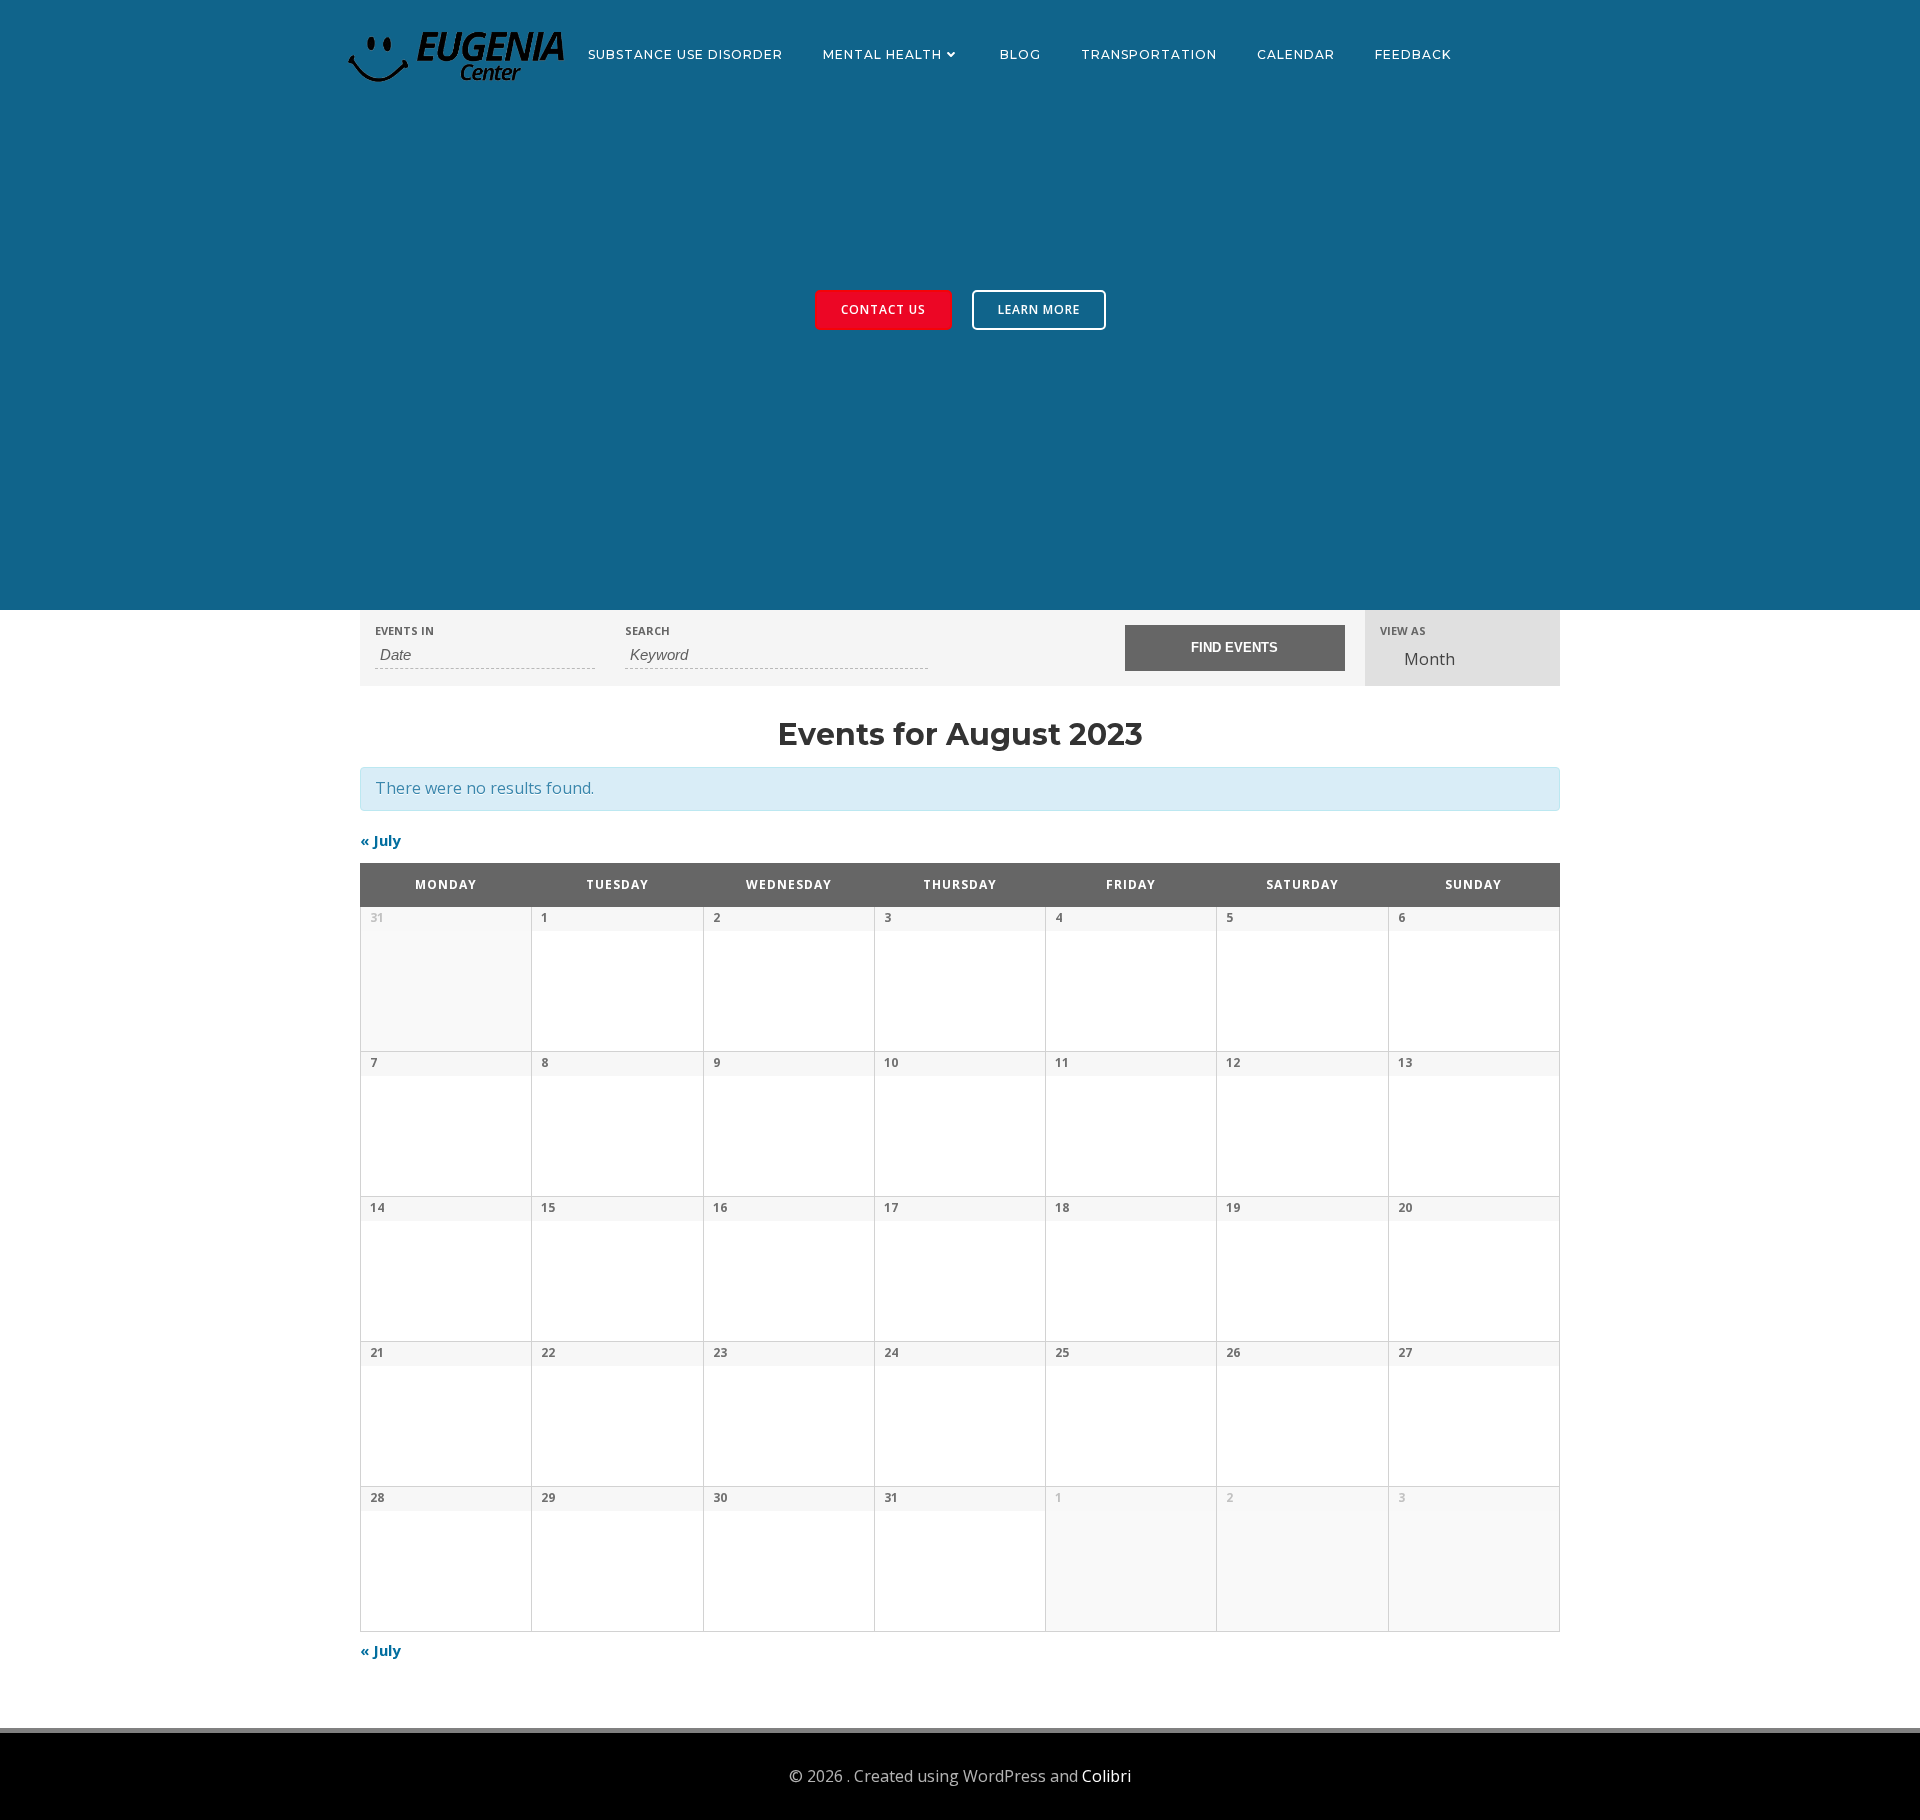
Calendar (1296, 54)
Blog (1020, 54)
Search (647, 630)
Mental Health (882, 54)
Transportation (1149, 54)
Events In (404, 630)
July (380, 840)
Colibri (1106, 1776)
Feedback (1413, 54)
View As (1403, 630)
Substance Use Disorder (685, 54)
